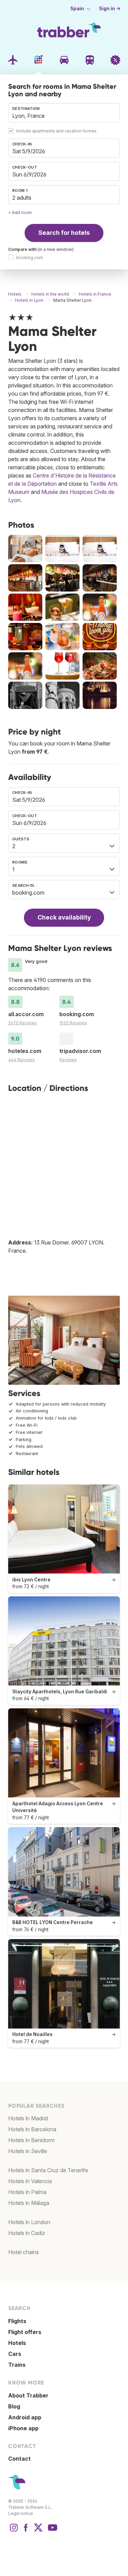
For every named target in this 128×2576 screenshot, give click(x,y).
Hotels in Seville (28, 2151)
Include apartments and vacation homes (56, 131)
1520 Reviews (73, 1023)
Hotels (17, 2343)
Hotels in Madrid (28, 2118)
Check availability (64, 917)
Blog (14, 2406)
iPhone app (23, 2428)
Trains (17, 2365)
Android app (25, 2417)
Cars (15, 2354)
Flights (17, 2321)
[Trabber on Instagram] (14, 2531)
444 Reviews (22, 1060)
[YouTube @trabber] (52, 2531)
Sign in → (110, 9)
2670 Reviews (23, 1023)
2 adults (22, 198)
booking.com (30, 258)
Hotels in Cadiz (27, 2233)
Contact (19, 2459)
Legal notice (21, 2513)
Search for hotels (64, 233)
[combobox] (64, 113)
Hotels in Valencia (30, 2181)
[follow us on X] (38, 2531)
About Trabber (28, 2395)
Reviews (68, 1060)
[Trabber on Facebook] (26, 2531)
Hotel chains (24, 2252)
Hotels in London (29, 2222)
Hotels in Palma (27, 2192)
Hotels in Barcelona (32, 2129)
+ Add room (20, 212)
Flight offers (25, 2332)
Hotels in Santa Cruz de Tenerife (48, 2170)
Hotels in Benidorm (31, 2140)
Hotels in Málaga (29, 2203)
